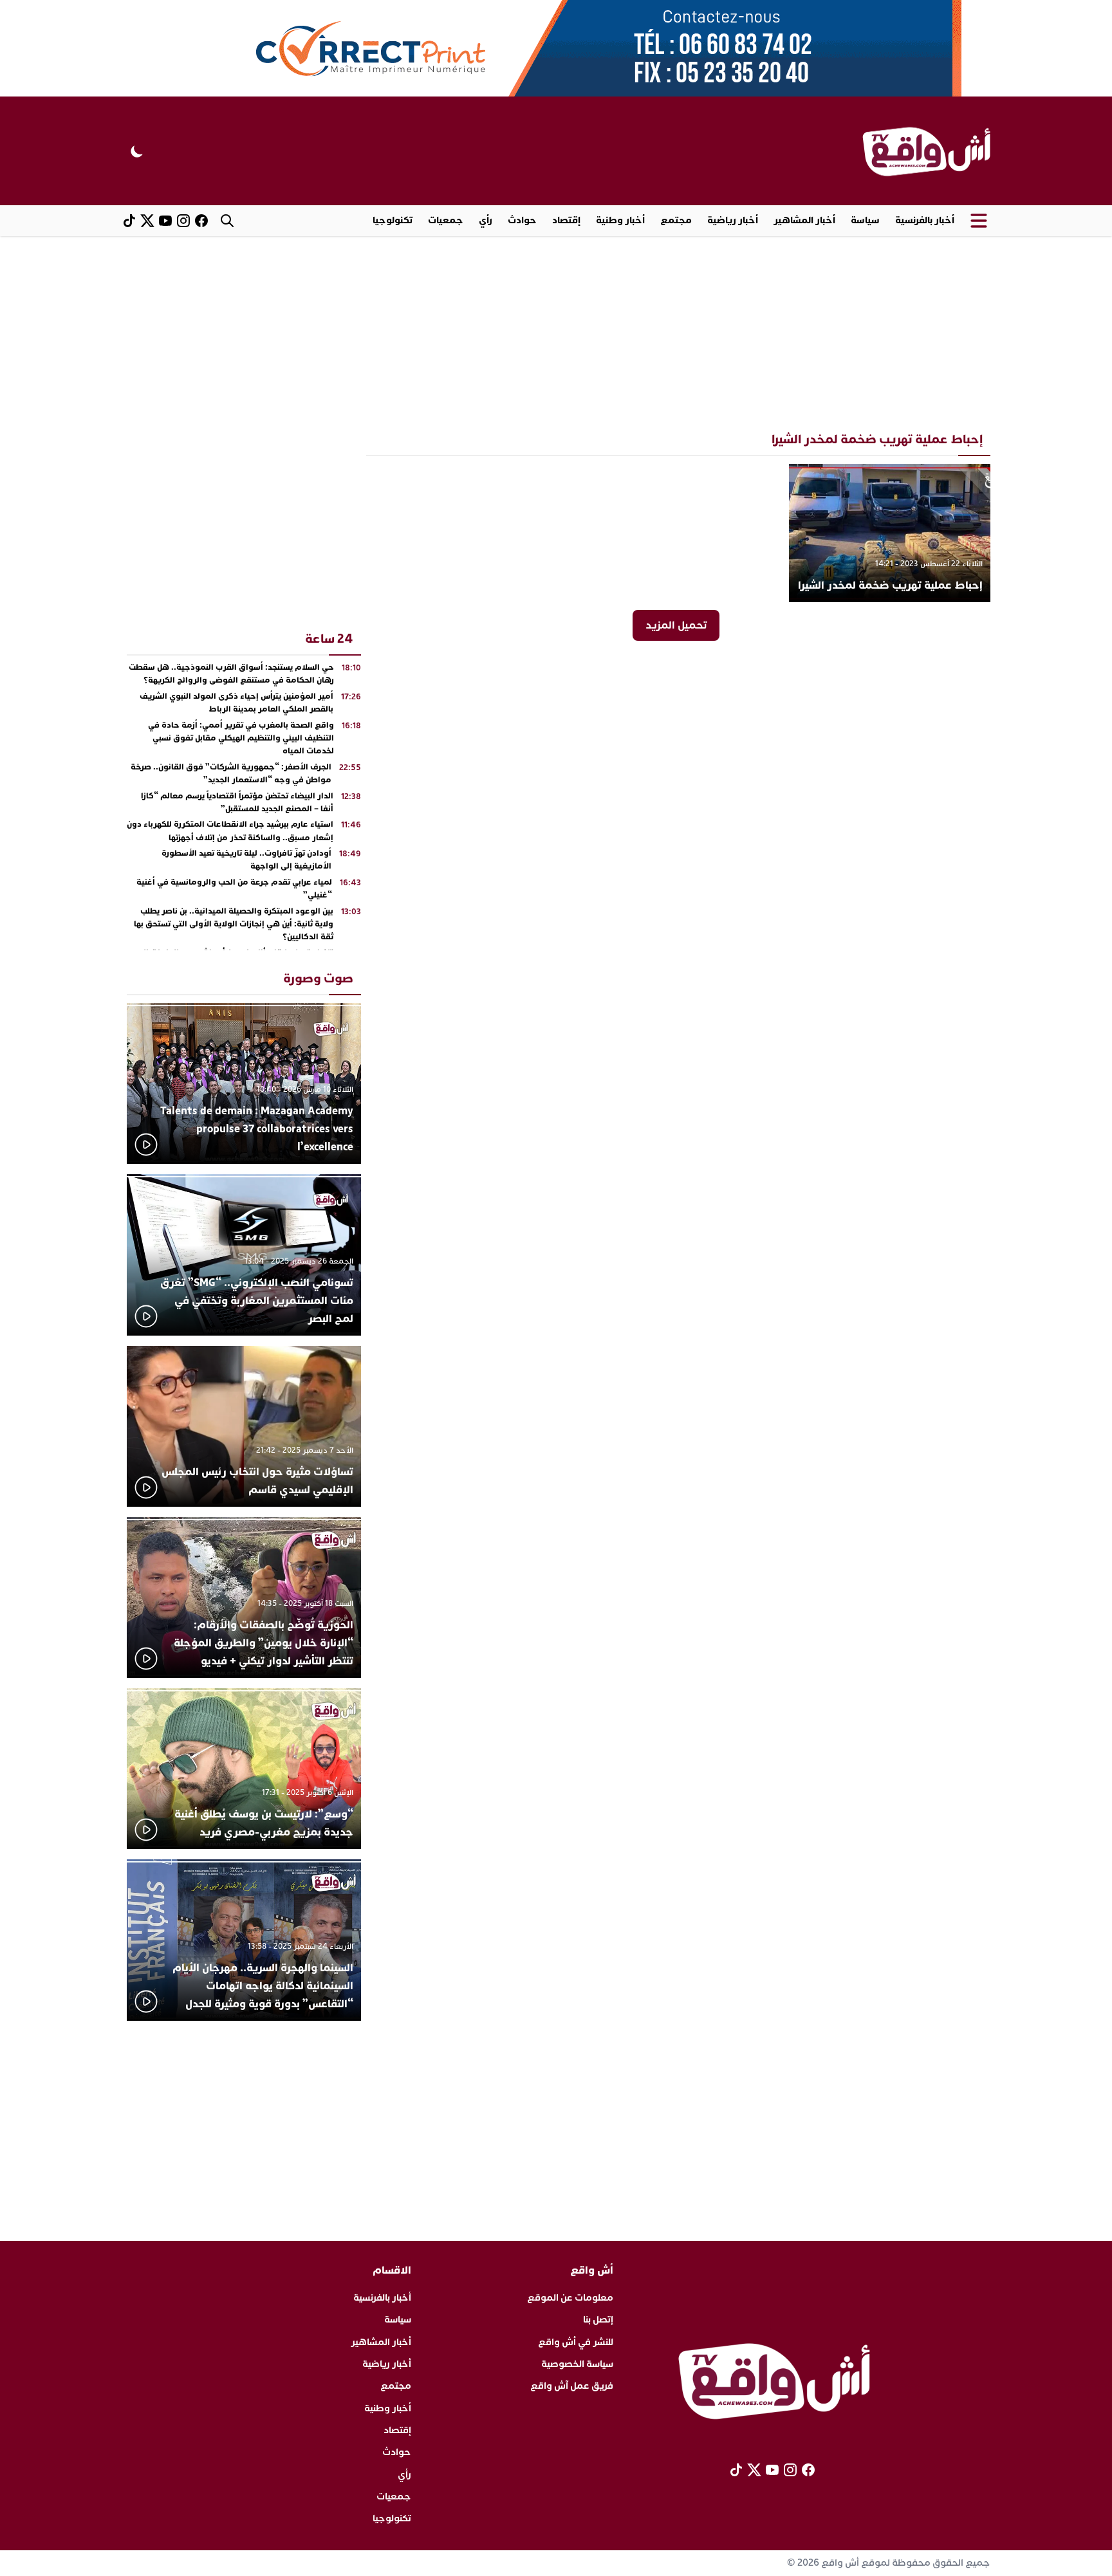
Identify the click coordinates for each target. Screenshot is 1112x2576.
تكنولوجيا (393, 220)
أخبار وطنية (620, 220)
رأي (486, 220)
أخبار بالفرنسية (925, 220)
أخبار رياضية (733, 220)
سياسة (865, 220)
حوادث (522, 220)
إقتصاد (566, 220)
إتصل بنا (598, 2320)
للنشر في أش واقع (576, 2342)
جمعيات (446, 220)
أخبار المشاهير (804, 220)
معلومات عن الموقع (570, 2298)
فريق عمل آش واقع (572, 2386)
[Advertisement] (556, 333)
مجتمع (676, 220)
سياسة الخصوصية (577, 2364)
